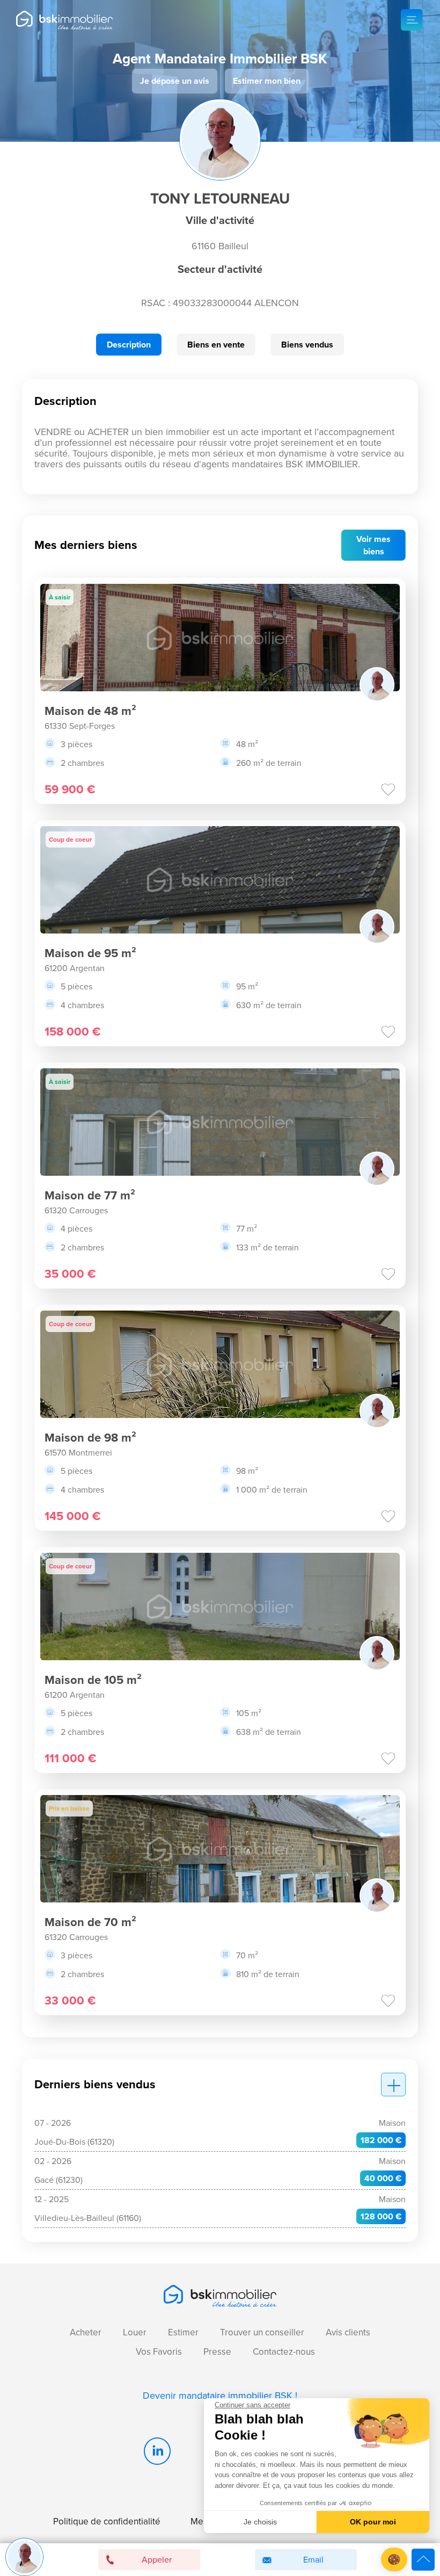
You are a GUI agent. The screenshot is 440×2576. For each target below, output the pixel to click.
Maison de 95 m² (90, 953)
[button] (394, 2560)
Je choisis (260, 2522)
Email (313, 2560)
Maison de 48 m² (90, 711)
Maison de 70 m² (90, 1922)
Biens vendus (307, 345)
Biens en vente (216, 345)
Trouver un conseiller (262, 2332)
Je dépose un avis (175, 81)
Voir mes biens (373, 545)
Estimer (183, 2332)
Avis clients (348, 2332)
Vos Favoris (159, 2352)
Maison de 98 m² (90, 1438)
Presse (217, 2352)
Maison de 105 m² (93, 1680)
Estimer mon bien (267, 81)
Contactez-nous (284, 2352)
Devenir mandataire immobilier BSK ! (220, 2396)
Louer (135, 2332)
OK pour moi (373, 2522)
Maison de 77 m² (90, 1195)
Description (129, 345)
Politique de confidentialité (107, 2521)
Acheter (86, 2332)
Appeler (157, 2560)
